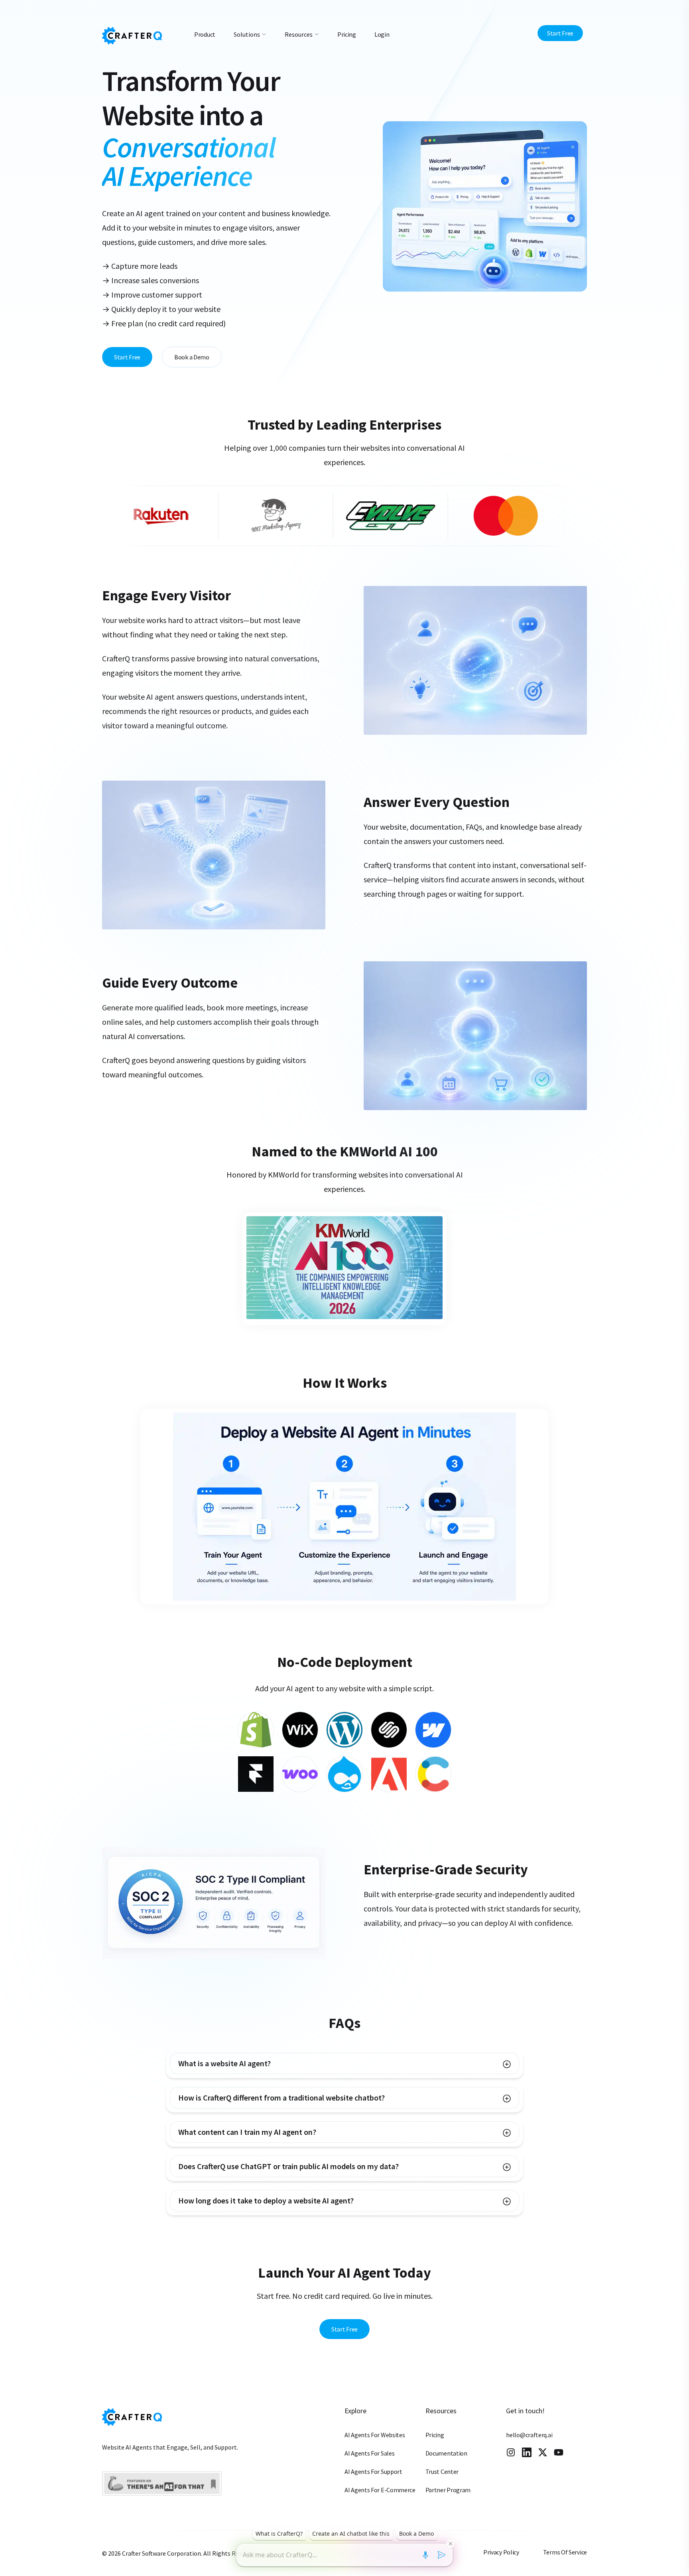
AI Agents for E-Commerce (380, 2490)
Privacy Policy (501, 2552)
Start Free (560, 33)
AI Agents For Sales (369, 2453)
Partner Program (448, 2490)
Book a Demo (192, 357)
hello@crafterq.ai (529, 2435)
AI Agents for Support (373, 2471)
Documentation (446, 2453)
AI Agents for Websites (375, 2435)
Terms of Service (565, 2552)
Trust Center (442, 2471)
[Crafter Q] (132, 35)
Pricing (435, 2435)
